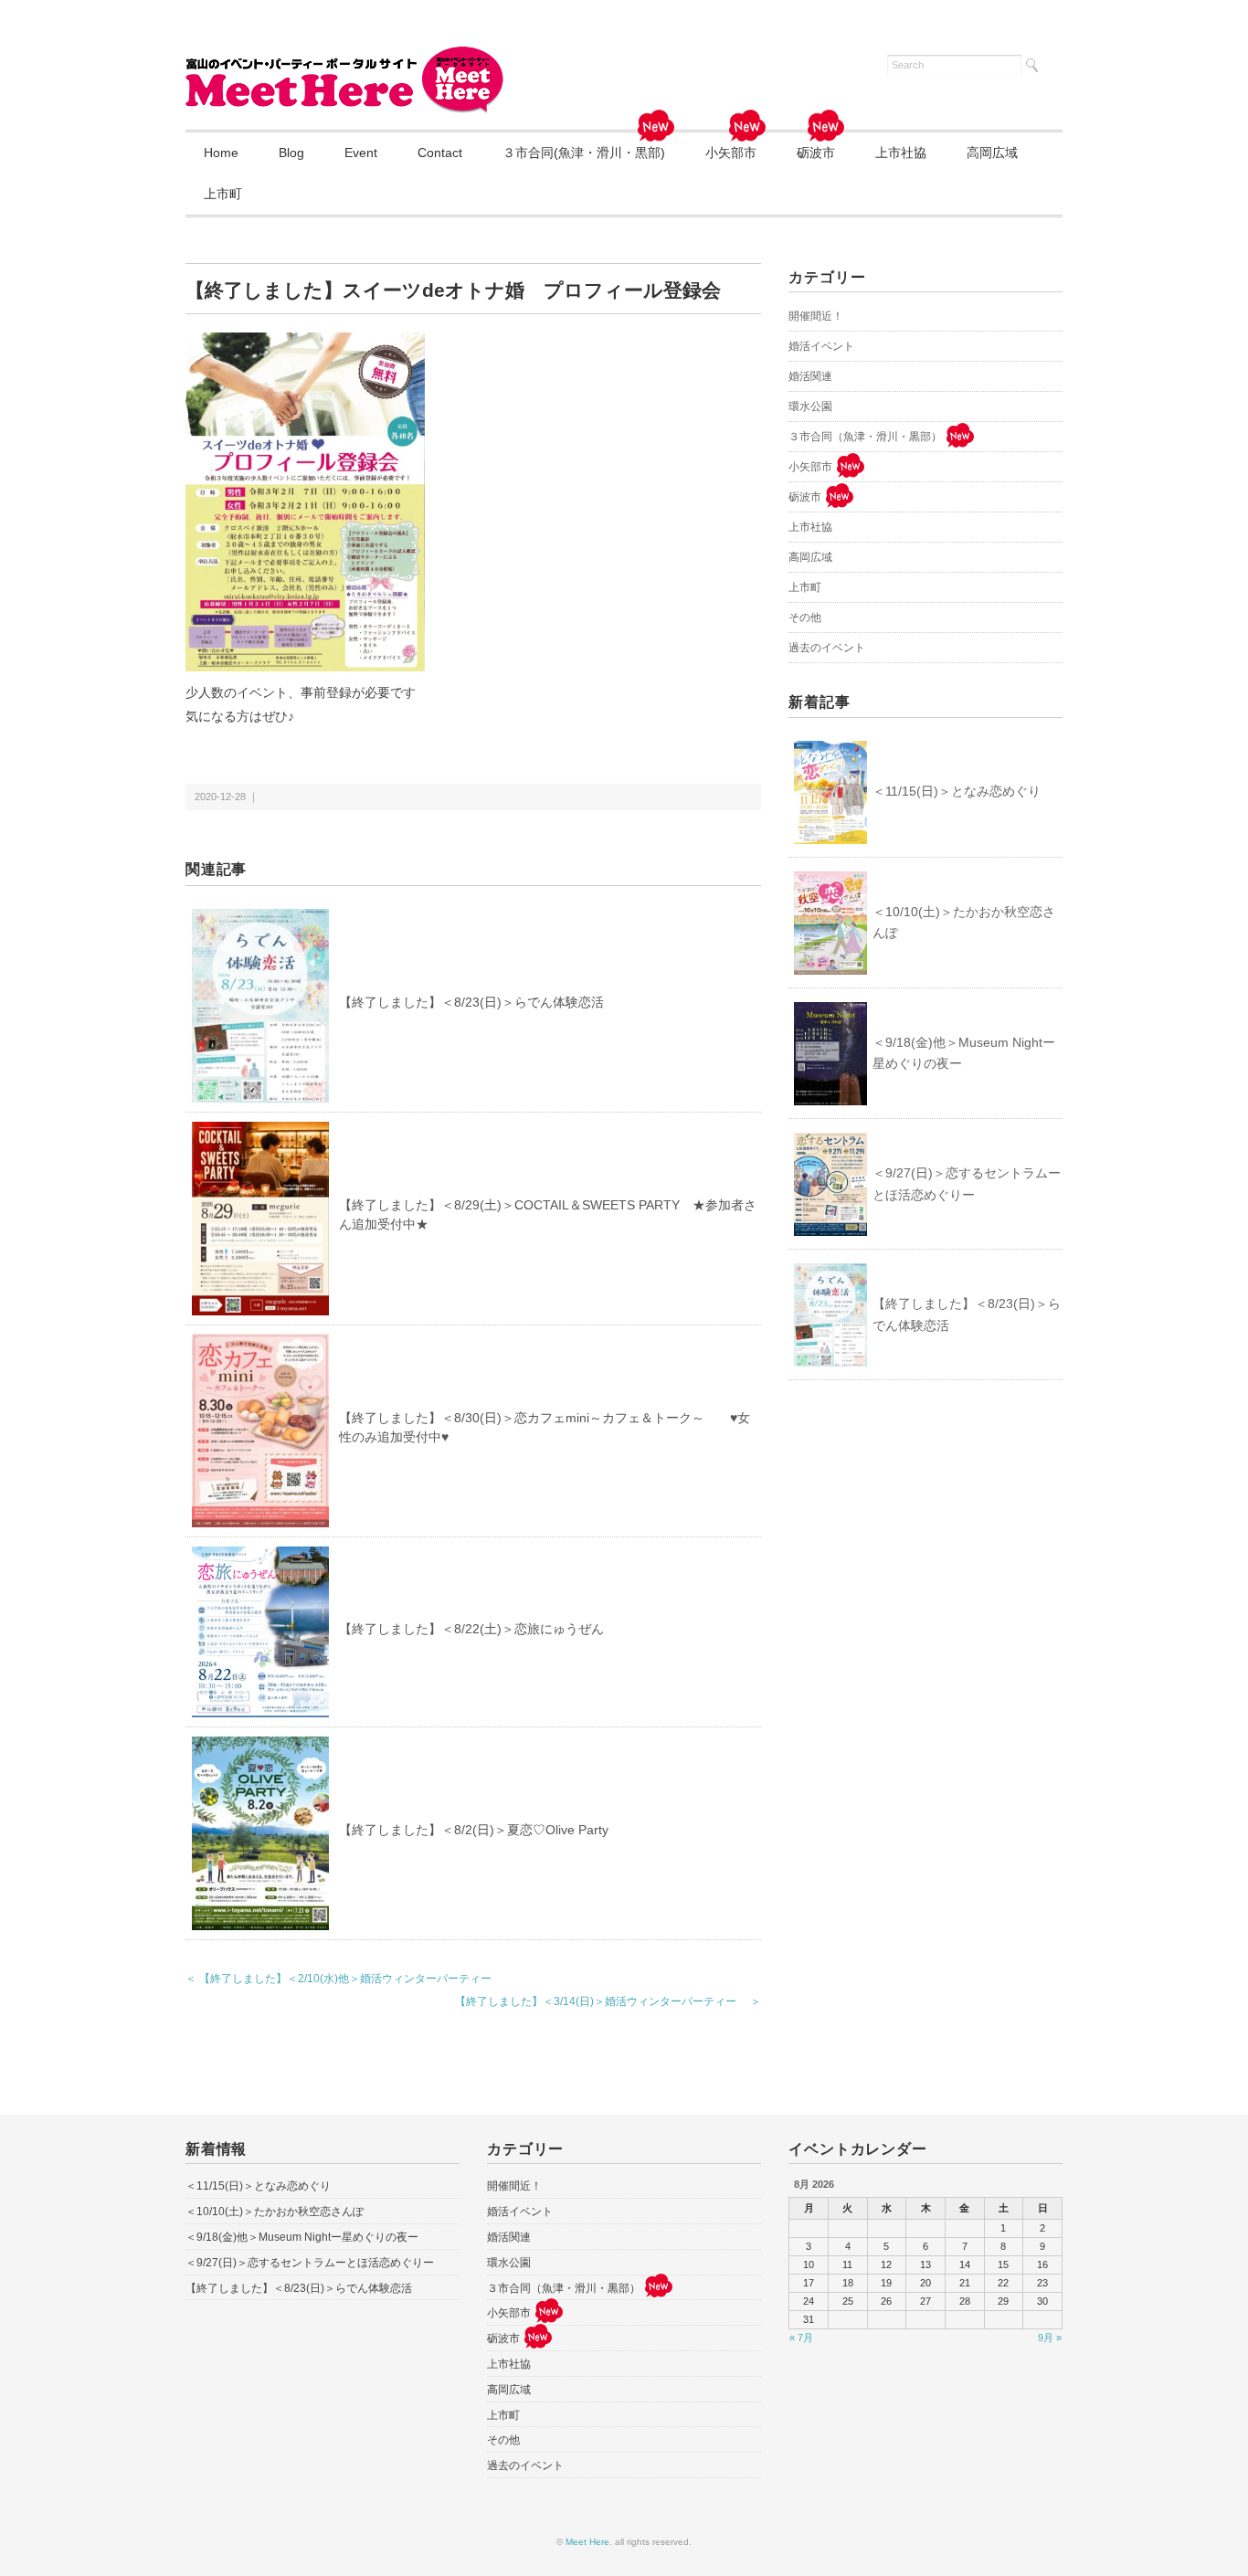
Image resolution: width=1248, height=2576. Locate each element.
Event (361, 153)
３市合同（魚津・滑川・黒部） (865, 437)
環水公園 (810, 406)
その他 (805, 618)
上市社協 (901, 153)
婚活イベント (821, 346)
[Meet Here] (345, 57)
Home (221, 153)
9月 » (1050, 2338)
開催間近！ (816, 316)
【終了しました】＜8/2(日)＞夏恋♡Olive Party (474, 1830)
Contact (440, 153)
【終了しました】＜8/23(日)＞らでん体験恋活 (471, 1002)
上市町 (223, 194)
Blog (291, 153)
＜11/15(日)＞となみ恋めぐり (957, 791)
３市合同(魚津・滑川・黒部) (584, 153)
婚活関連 (810, 376)
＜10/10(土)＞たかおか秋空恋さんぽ (964, 923)
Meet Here (587, 2542)
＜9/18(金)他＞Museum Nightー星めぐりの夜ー (964, 1053)
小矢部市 (731, 153)
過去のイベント (827, 648)
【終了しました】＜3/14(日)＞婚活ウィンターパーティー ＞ (608, 2001)
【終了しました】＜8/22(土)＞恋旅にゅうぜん (471, 1629)
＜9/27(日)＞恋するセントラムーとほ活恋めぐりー (967, 1184)
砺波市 (816, 153)
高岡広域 (992, 153)
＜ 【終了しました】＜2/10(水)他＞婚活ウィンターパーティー (338, 1979)
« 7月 (801, 2338)
